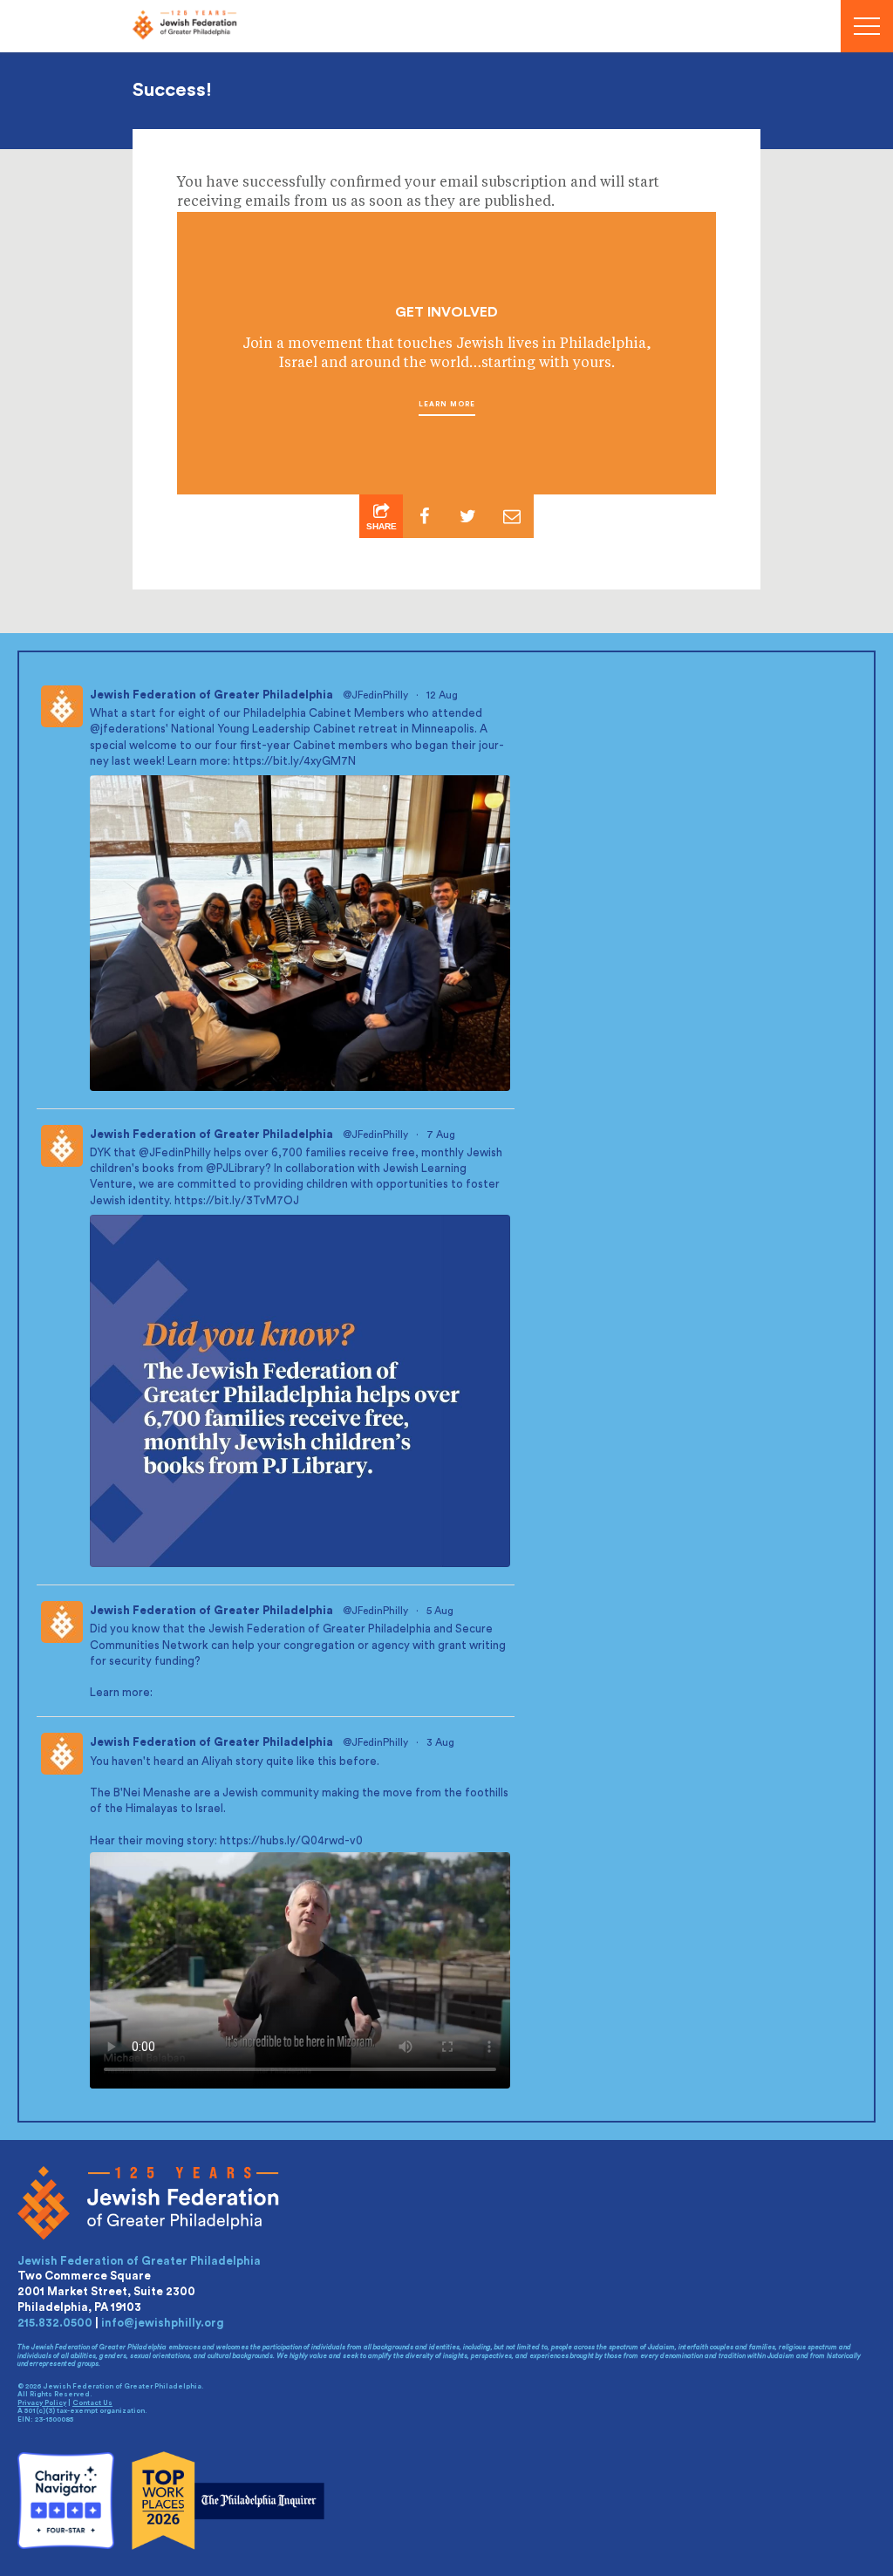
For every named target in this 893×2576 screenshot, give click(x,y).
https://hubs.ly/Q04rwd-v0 (291, 1840)
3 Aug (442, 1742)
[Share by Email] (512, 516)
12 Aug (443, 695)
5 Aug (441, 1611)
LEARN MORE (447, 405)
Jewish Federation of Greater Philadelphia (211, 695)
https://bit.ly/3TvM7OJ (237, 1200)
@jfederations (128, 729)
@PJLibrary (235, 1168)
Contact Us (92, 2403)
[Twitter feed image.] (300, 933)
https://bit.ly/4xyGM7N (294, 761)
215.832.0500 (55, 2323)
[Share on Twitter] (468, 516)
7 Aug (442, 1135)
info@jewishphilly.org (163, 2323)
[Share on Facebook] (425, 516)
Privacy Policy (42, 2403)
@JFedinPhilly (375, 695)
